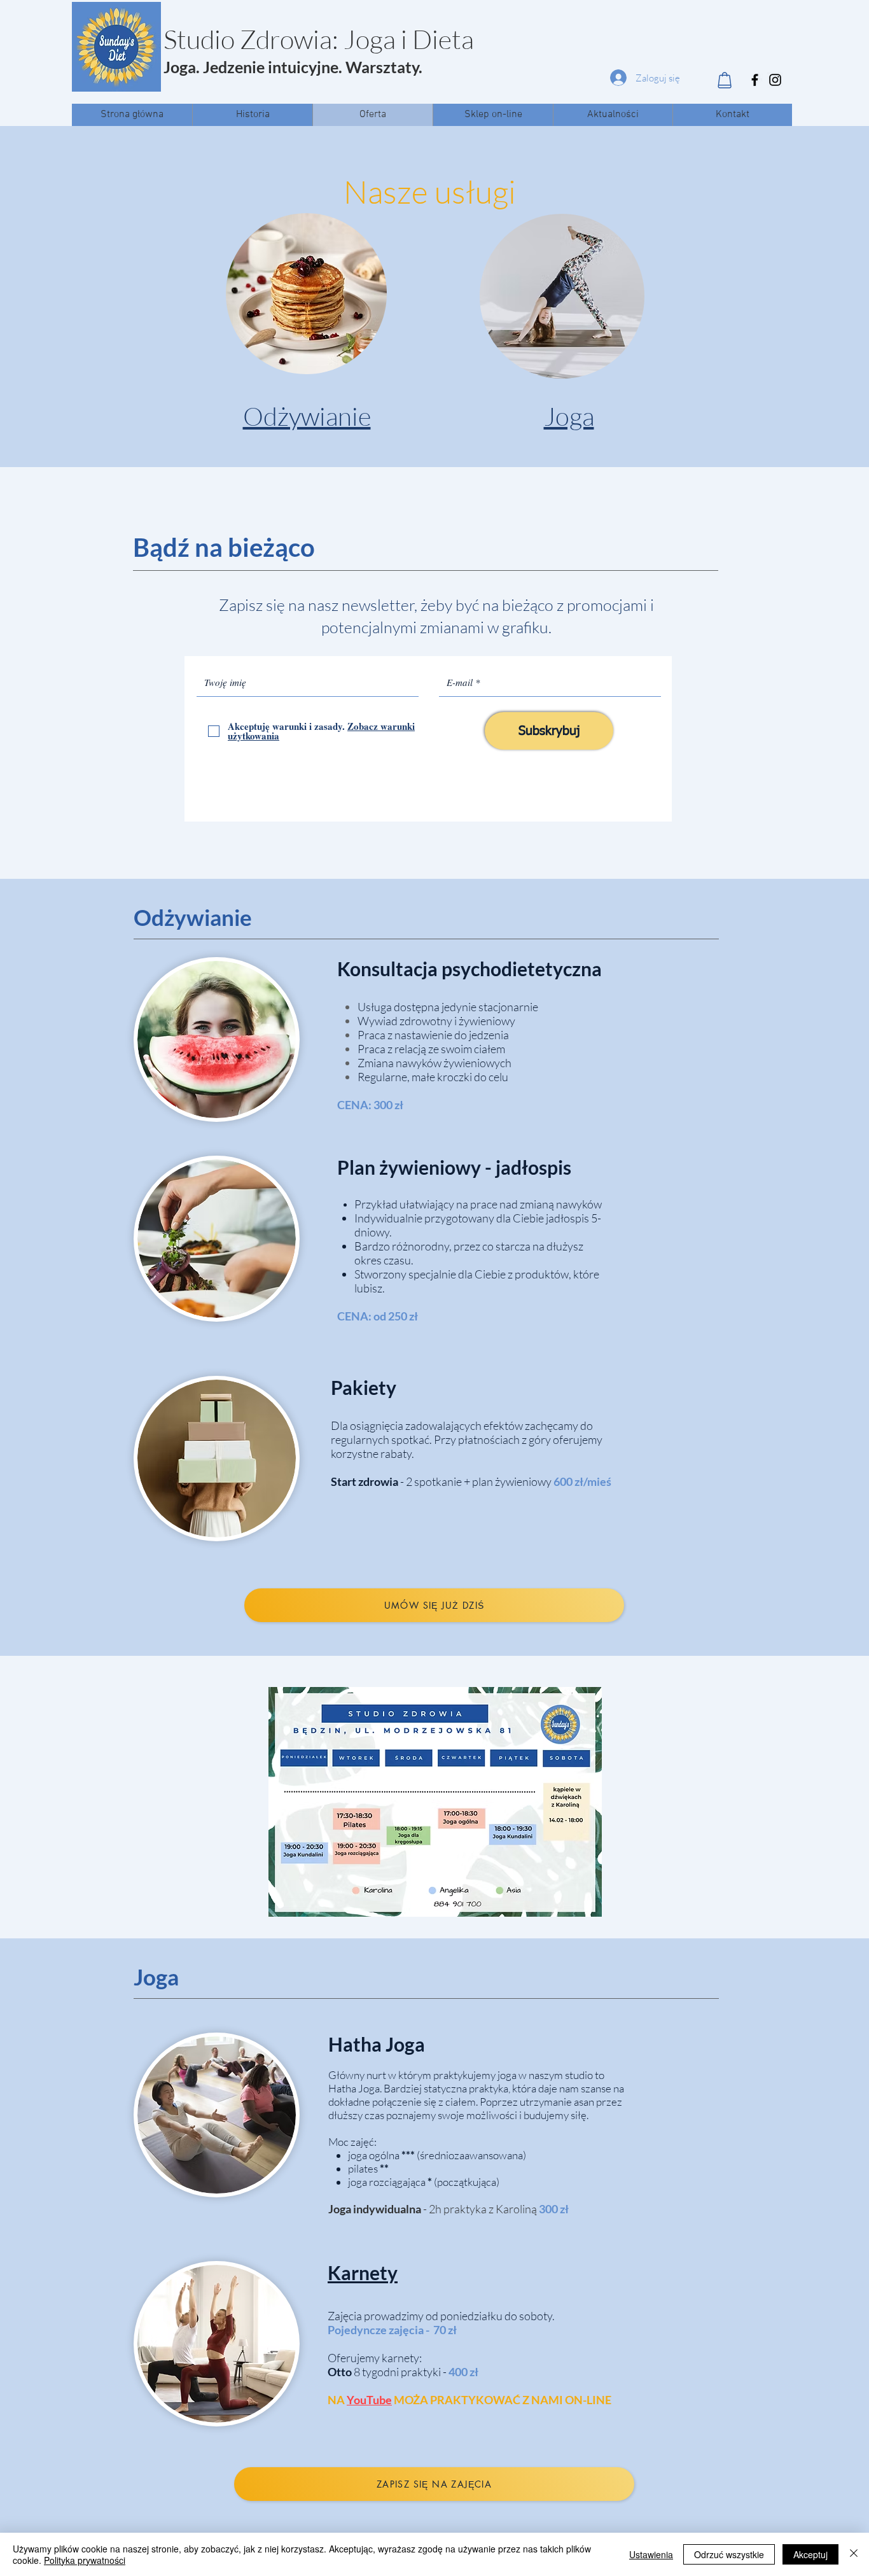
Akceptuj (810, 2554)
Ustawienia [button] (651, 2554)
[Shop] (724, 80)
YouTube (369, 2400)
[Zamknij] (854, 2554)
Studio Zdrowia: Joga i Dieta (319, 39)
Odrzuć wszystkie (729, 2554)
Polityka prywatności (85, 2560)
